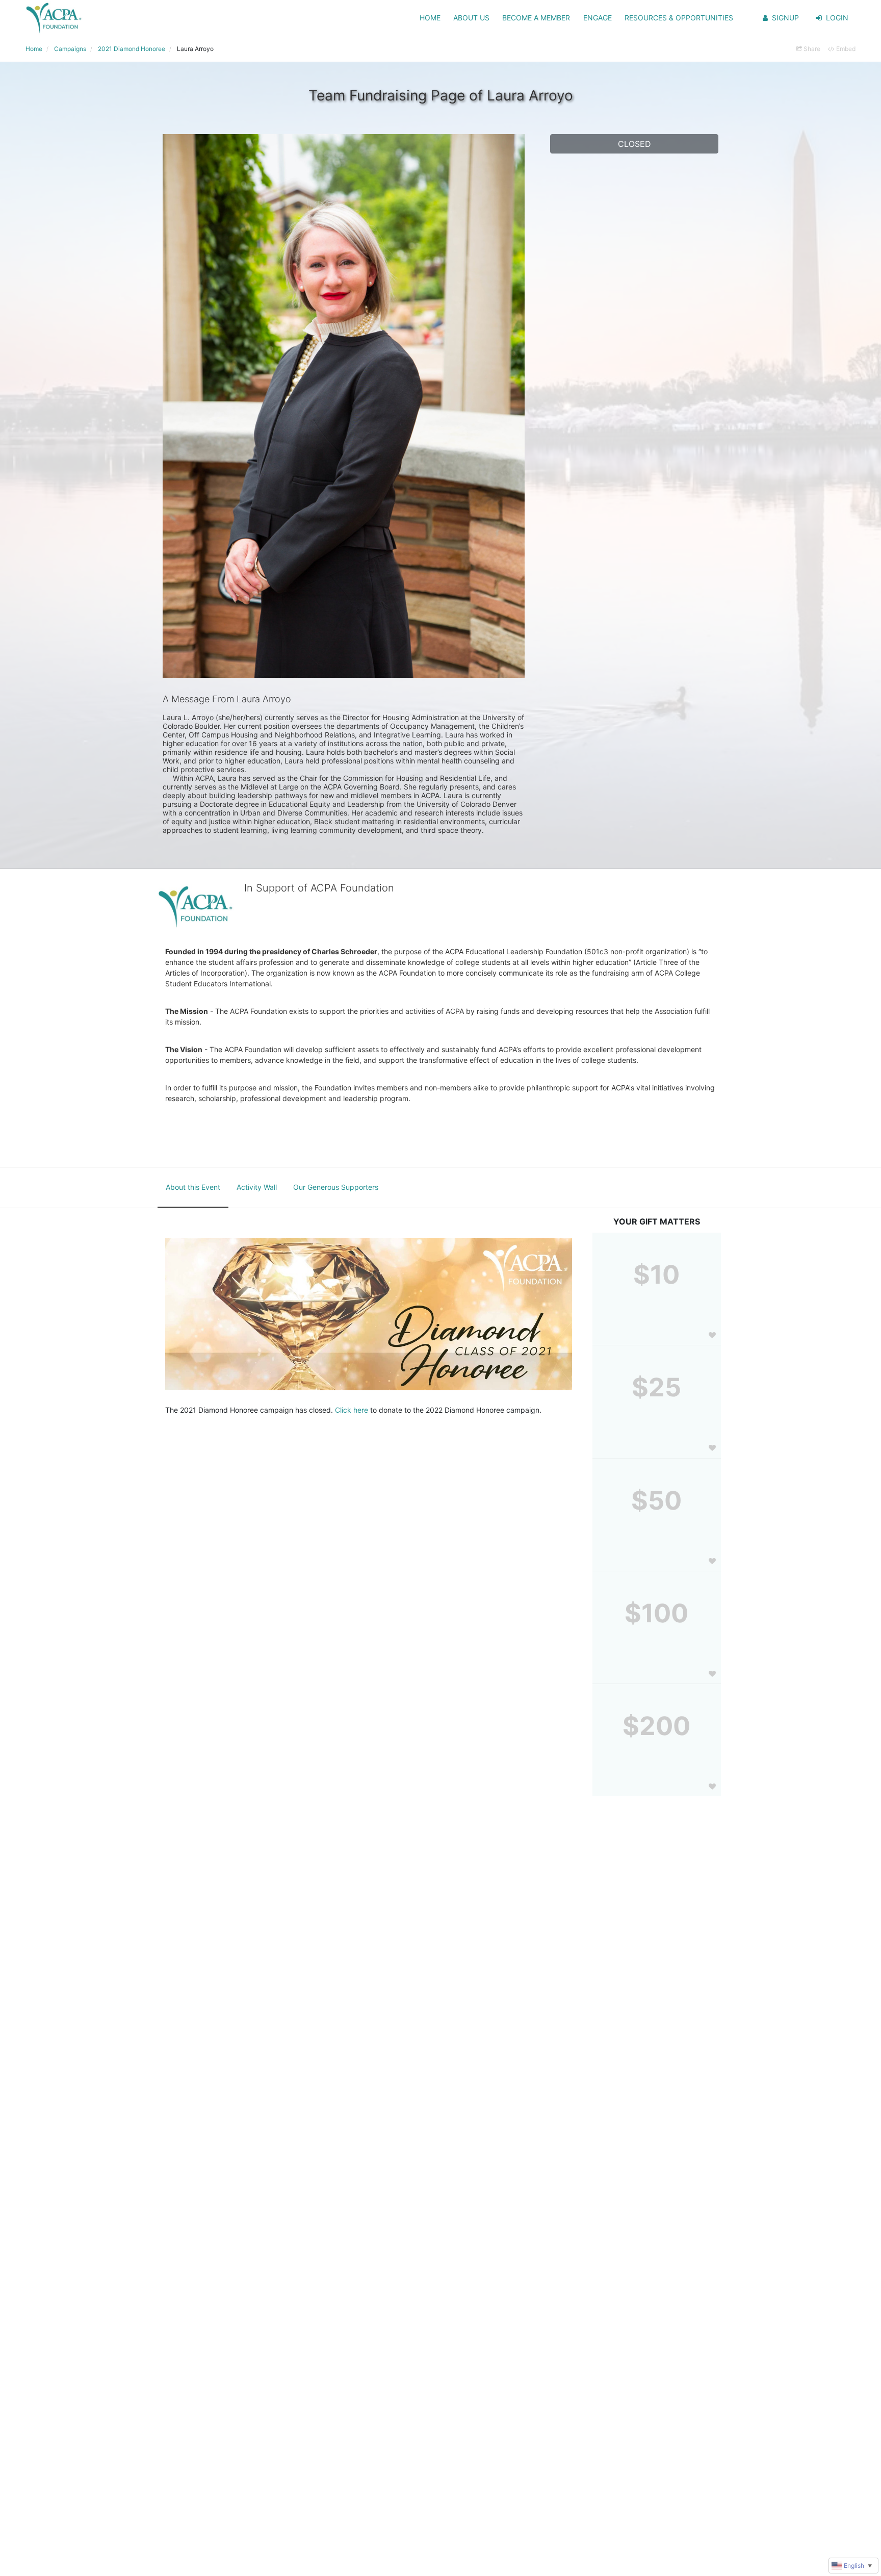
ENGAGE (598, 18)
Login (837, 18)
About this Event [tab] (193, 1187)
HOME (430, 18)
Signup (785, 18)
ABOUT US (471, 18)
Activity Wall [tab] (257, 1187)
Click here (352, 1410)
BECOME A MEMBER (536, 18)
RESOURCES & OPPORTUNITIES (679, 18)
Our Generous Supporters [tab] (336, 1187)
